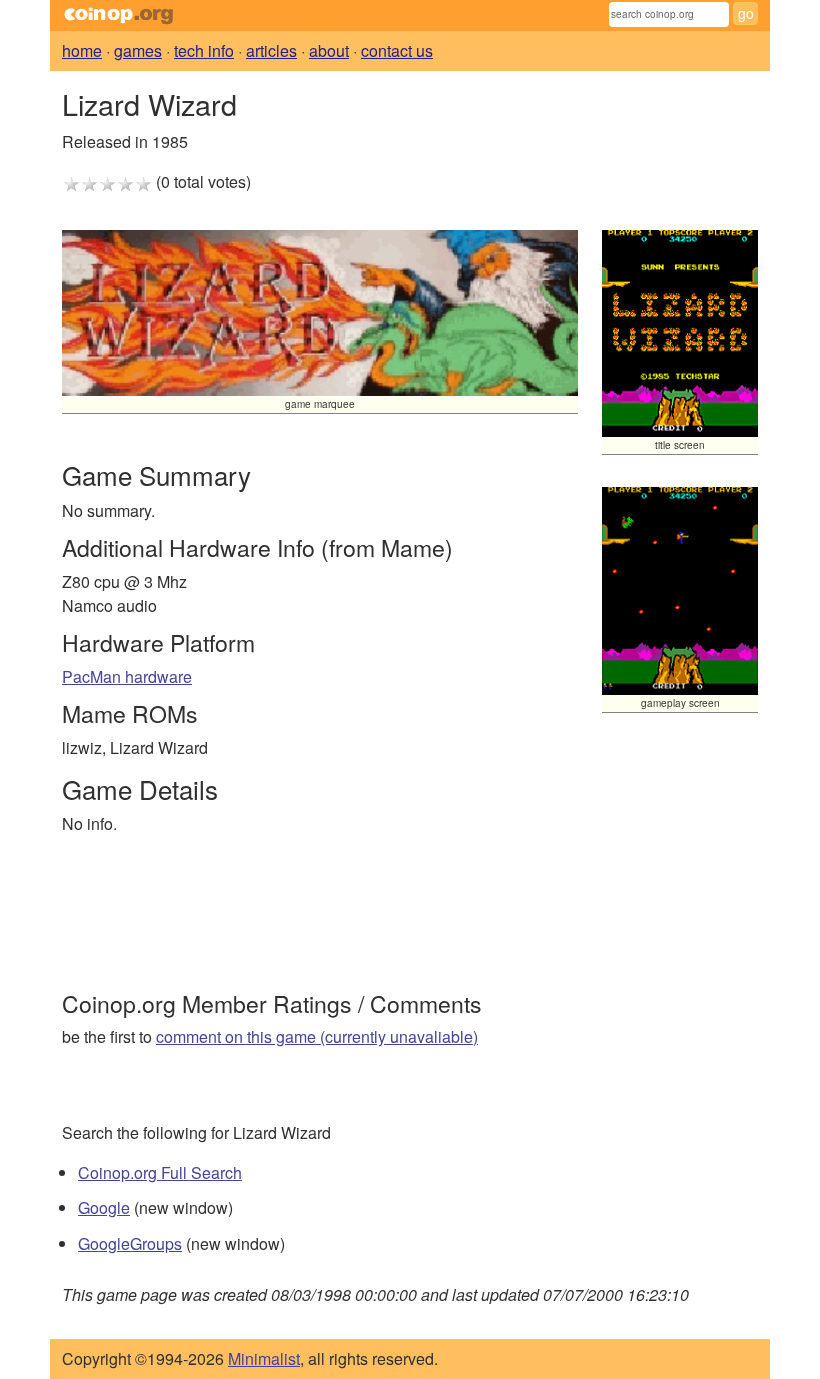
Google (104, 1207)
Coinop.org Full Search (160, 1172)
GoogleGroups (130, 1243)
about (329, 50)
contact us (397, 50)
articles (271, 50)
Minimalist (264, 1358)
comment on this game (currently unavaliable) (317, 1036)
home (82, 50)
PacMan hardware (127, 676)
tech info (204, 50)
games (138, 50)
